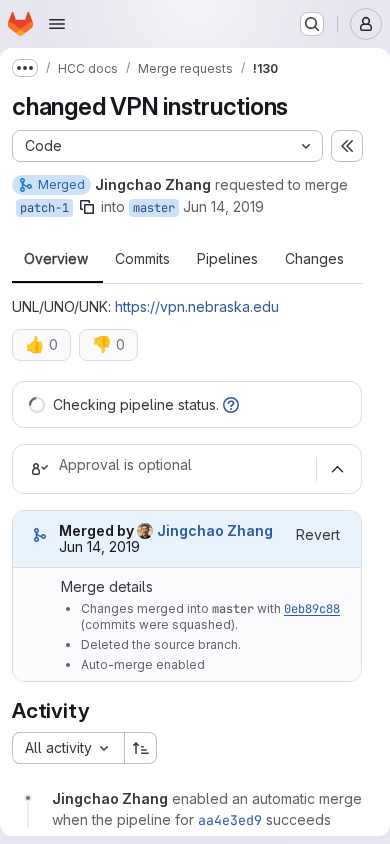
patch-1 (44, 208)
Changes (314, 259)
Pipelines (227, 259)
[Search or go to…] (312, 24)
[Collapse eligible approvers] (337, 469)
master (154, 208)
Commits (142, 259)
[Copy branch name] (87, 207)
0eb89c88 (312, 609)
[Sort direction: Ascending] (141, 748)
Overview (56, 259)
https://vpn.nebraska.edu (197, 306)
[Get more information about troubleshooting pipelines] (231, 404)
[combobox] (68, 748)
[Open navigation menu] (57, 24)
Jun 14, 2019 (223, 206)
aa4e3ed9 (230, 820)
